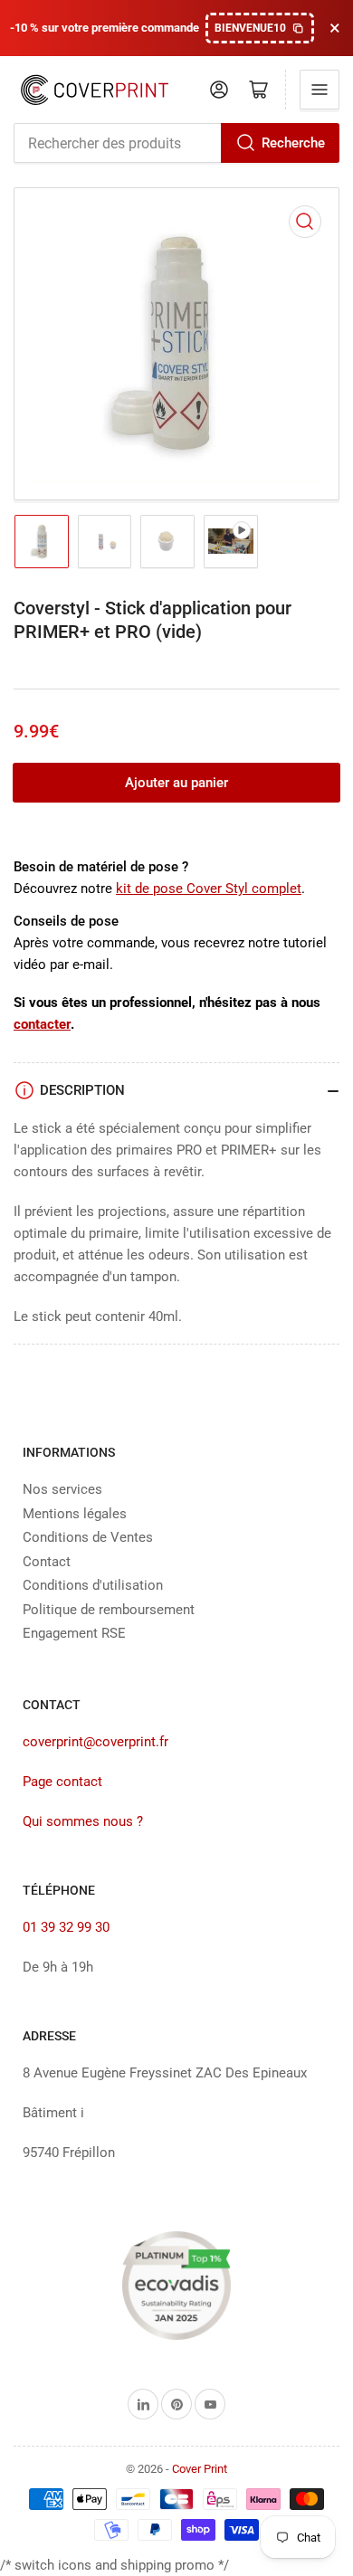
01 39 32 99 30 (66, 1927)
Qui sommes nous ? (83, 1821)
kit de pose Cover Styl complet (209, 889)
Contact (47, 1562)
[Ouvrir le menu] (320, 90)
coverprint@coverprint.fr (95, 1742)
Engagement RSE (74, 1633)
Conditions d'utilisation (93, 1585)
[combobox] (176, 143)
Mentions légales (75, 1514)
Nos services (62, 1489)
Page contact (62, 1782)
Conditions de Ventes (88, 1537)
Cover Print (200, 2469)
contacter (42, 1024)
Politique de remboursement (109, 1610)
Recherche (293, 143)
